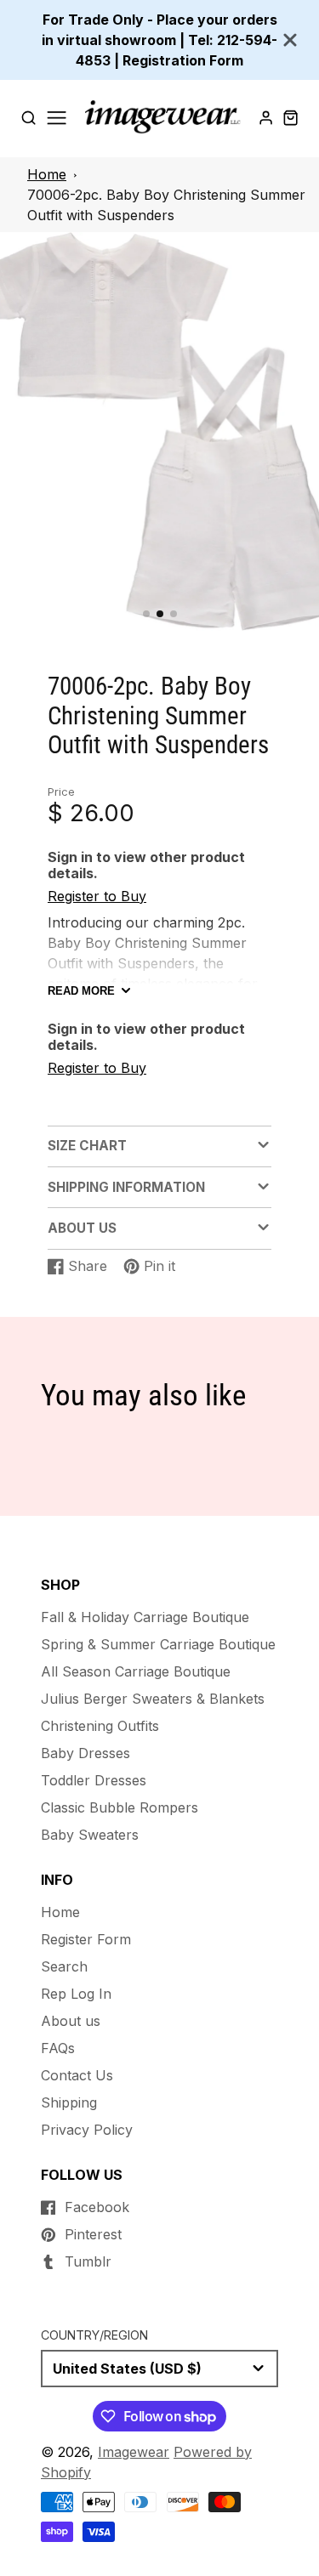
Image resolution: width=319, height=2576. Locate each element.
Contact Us (77, 2075)
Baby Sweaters (90, 1835)
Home (47, 174)
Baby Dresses (85, 1753)
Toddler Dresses (94, 1780)
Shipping (69, 2102)
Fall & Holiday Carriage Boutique (145, 1617)
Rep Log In (76, 1994)
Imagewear (134, 2452)
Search (64, 1966)
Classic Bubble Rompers (120, 1807)
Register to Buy (97, 896)
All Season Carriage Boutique (136, 1671)
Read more (81, 991)
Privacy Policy (87, 2130)
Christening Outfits (100, 1726)
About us (71, 2021)
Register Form (86, 1939)
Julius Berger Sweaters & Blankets (153, 1699)
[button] (146, 614)
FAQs (58, 2048)
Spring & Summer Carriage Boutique (158, 1644)
